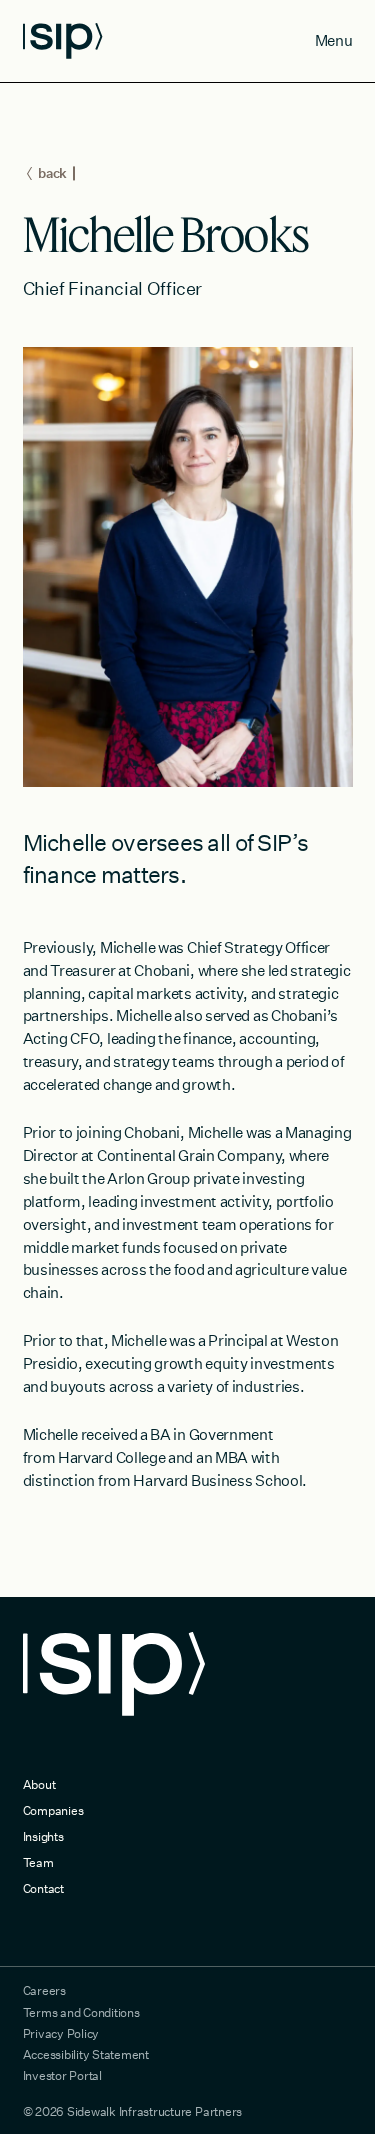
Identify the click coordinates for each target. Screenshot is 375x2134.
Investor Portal (62, 2075)
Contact (43, 1888)
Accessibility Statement (86, 2054)
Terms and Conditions (81, 2012)
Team (38, 1862)
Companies (53, 1810)
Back (52, 173)
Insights (43, 1836)
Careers (44, 1990)
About (39, 1784)
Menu (334, 40)
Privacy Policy (61, 2033)
